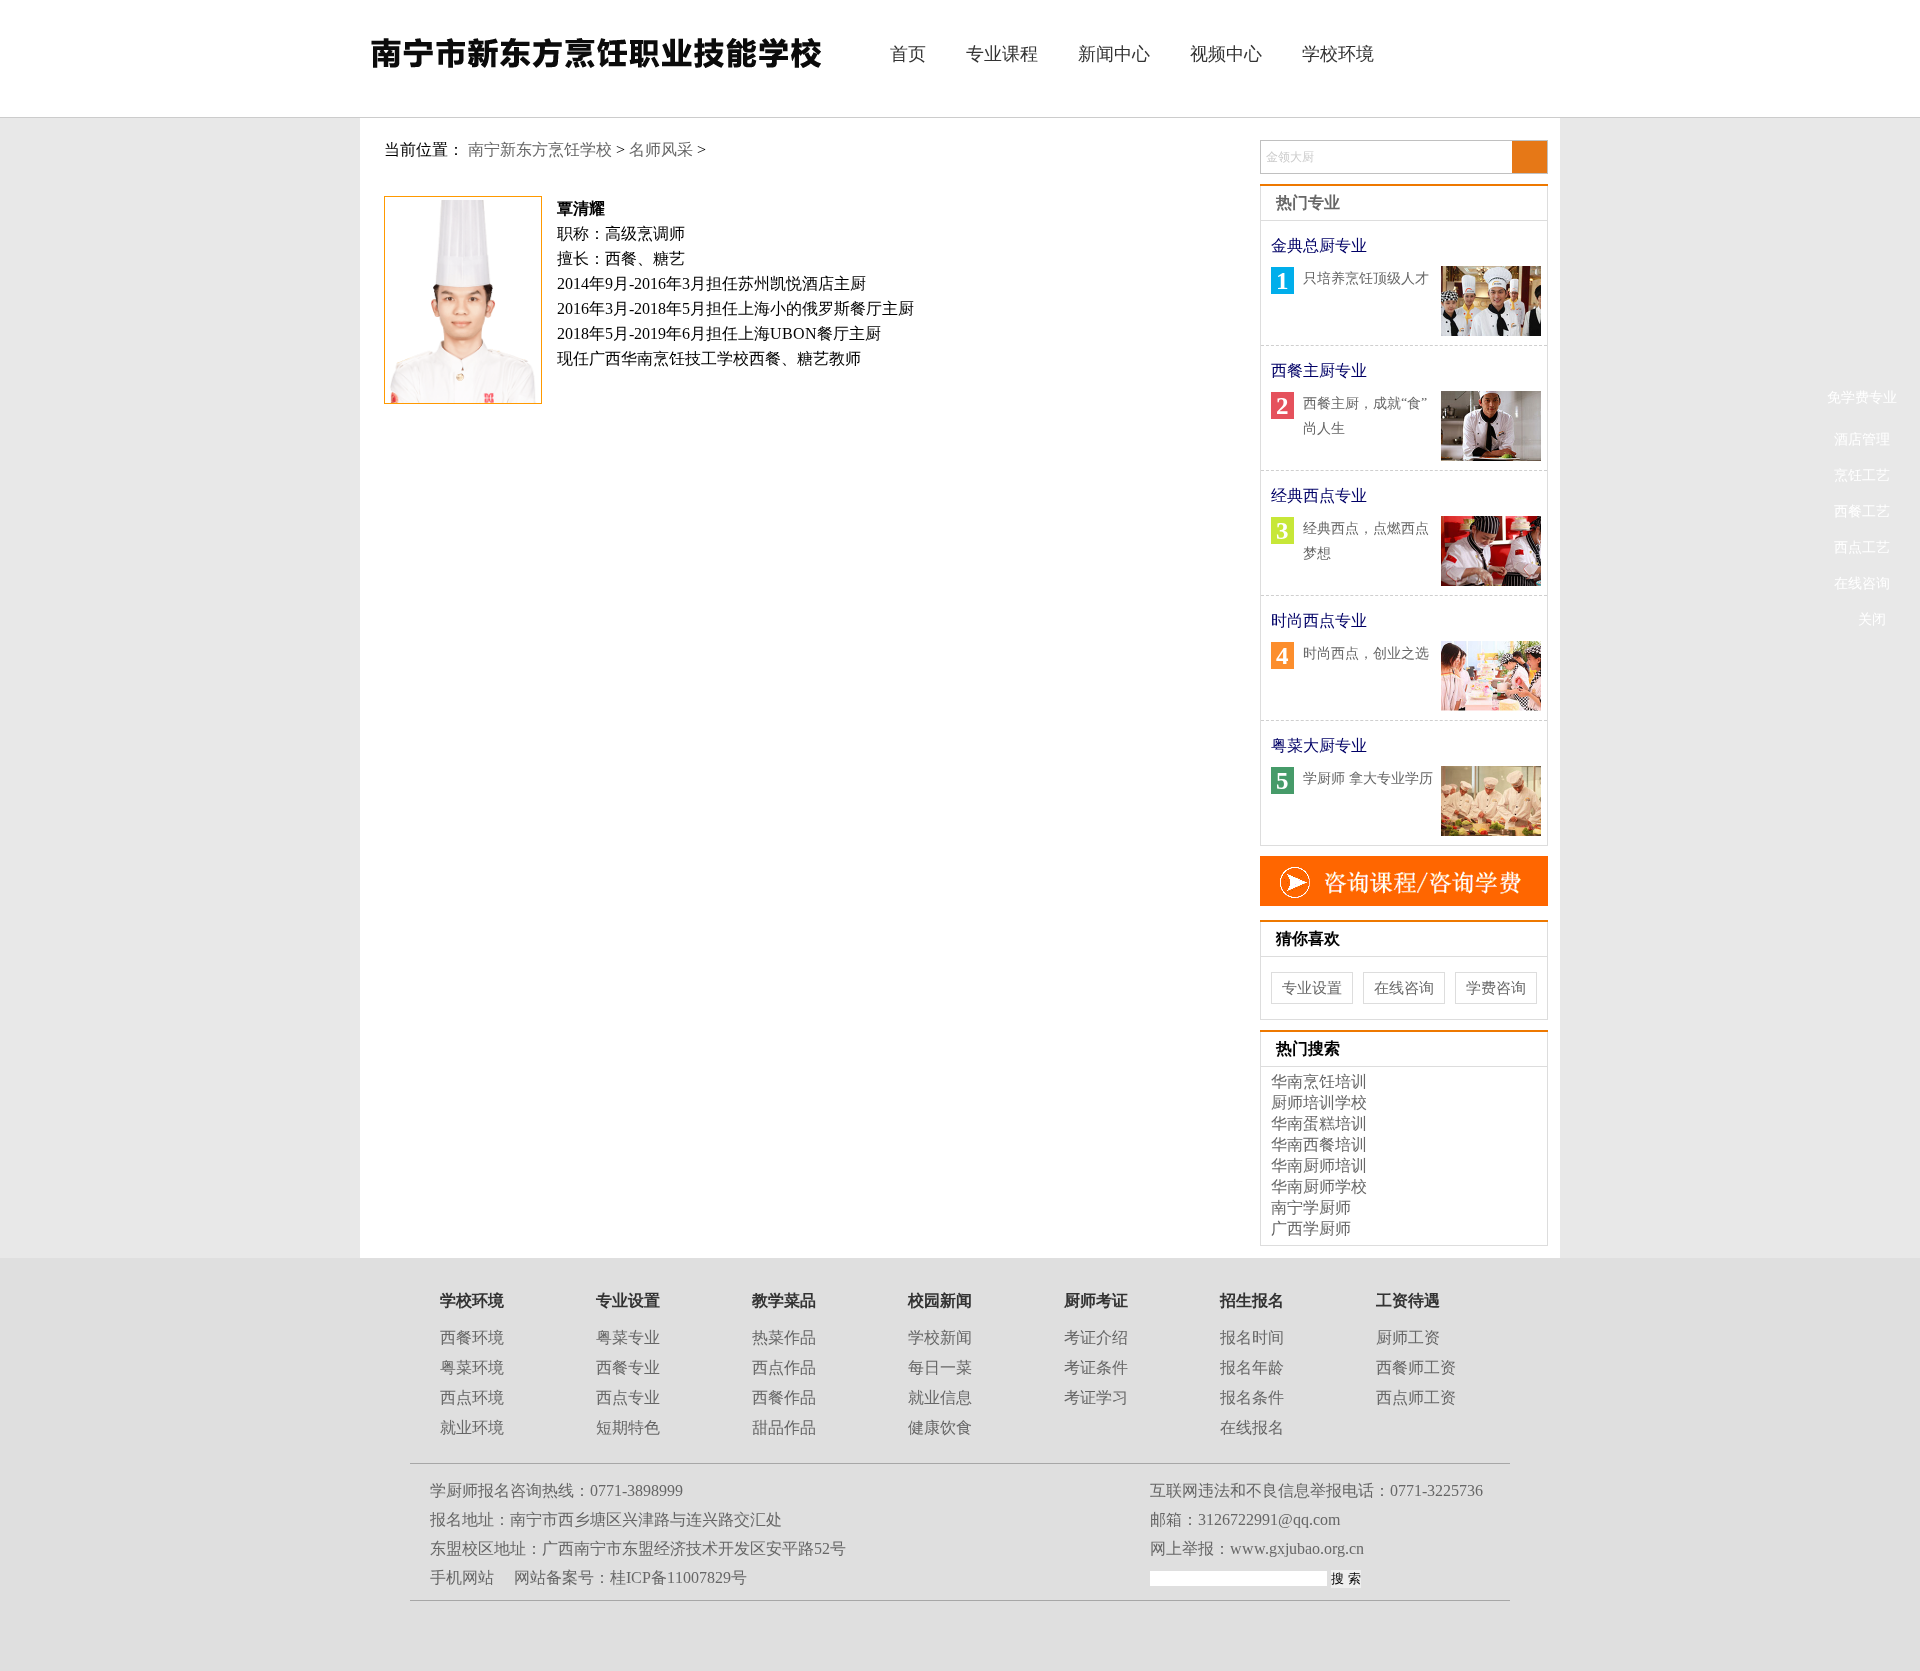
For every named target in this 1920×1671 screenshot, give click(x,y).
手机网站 (462, 1577)
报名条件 (1252, 1397)
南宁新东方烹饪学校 (540, 149)
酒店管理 (1862, 439)
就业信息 (940, 1397)
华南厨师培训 (1319, 1165)
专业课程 (1002, 54)
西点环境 (472, 1397)
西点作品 (784, 1367)
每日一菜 (940, 1367)
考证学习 (1096, 1397)
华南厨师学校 (1319, 1186)
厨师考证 (1096, 1300)
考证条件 (1096, 1367)
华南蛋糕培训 (1319, 1123)
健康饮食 (940, 1427)
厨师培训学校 (1319, 1102)
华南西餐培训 (1319, 1144)
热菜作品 (784, 1337)
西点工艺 (1862, 547)
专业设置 (1312, 988)
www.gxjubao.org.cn (1297, 1548)
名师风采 (661, 149)
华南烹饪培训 (1319, 1081)
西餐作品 (784, 1397)
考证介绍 (1096, 1337)
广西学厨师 (1311, 1228)
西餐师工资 (1416, 1367)
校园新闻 (940, 1300)
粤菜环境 (472, 1367)
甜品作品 (784, 1427)
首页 (908, 54)
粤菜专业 (628, 1337)
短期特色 (628, 1427)
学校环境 (1338, 54)
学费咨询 (1496, 988)
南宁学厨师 (1311, 1207)
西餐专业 (628, 1367)
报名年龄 (1252, 1367)
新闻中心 (1114, 54)
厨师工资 (1408, 1337)
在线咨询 (1862, 583)
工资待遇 (1408, 1300)
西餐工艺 (1862, 511)
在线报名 (1252, 1427)
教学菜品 (784, 1300)
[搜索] (1528, 157)
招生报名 (1252, 1300)
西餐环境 (472, 1337)
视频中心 (1226, 54)
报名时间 (1252, 1337)
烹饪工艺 (1862, 475)
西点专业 (628, 1397)
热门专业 (1308, 202)
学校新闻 (940, 1337)
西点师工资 (1416, 1397)
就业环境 (472, 1427)
